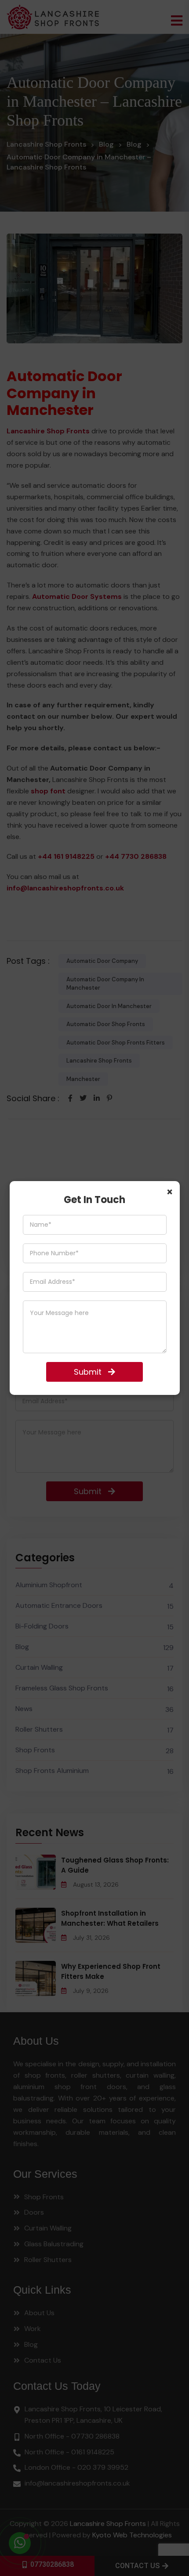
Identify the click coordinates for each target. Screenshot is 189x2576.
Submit (88, 1372)
